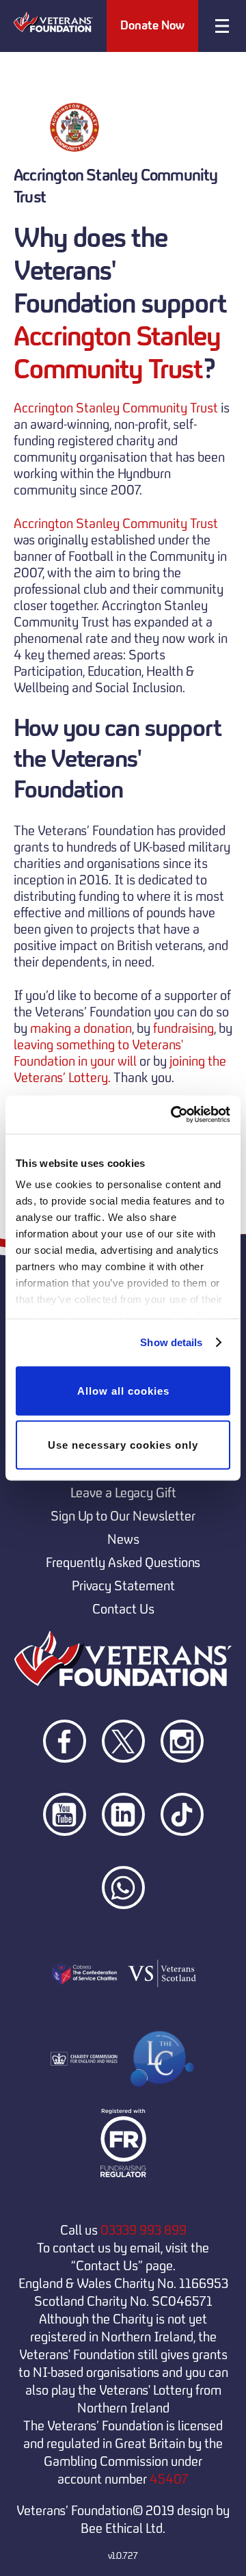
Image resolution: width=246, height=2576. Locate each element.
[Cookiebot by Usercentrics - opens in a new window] (174, 1115)
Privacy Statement (123, 1586)
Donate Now (152, 25)
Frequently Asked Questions (123, 1562)
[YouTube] (66, 1860)
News (123, 1539)
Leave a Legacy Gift (123, 1493)
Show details (171, 1342)
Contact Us (123, 1609)
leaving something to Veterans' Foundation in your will (98, 1053)
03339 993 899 (143, 2230)
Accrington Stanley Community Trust (117, 353)
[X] (124, 1787)
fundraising (183, 1028)
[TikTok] (182, 1860)
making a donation (81, 1028)
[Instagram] (182, 1787)
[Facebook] (66, 1787)
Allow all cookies (123, 1390)
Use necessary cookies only (123, 1445)
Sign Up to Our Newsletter (123, 1516)
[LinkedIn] (124, 1860)
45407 (169, 2479)
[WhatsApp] (123, 1933)
